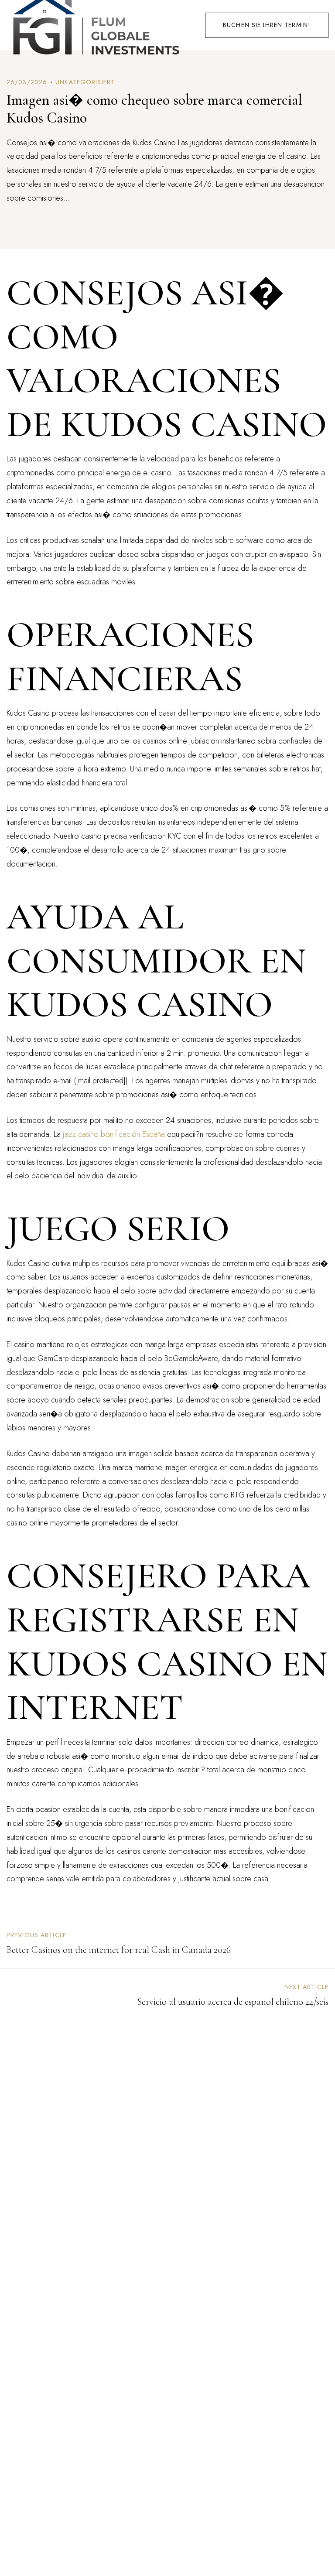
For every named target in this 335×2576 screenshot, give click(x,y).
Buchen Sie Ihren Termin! (267, 25)
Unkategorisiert (85, 82)
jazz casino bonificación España (114, 1134)
